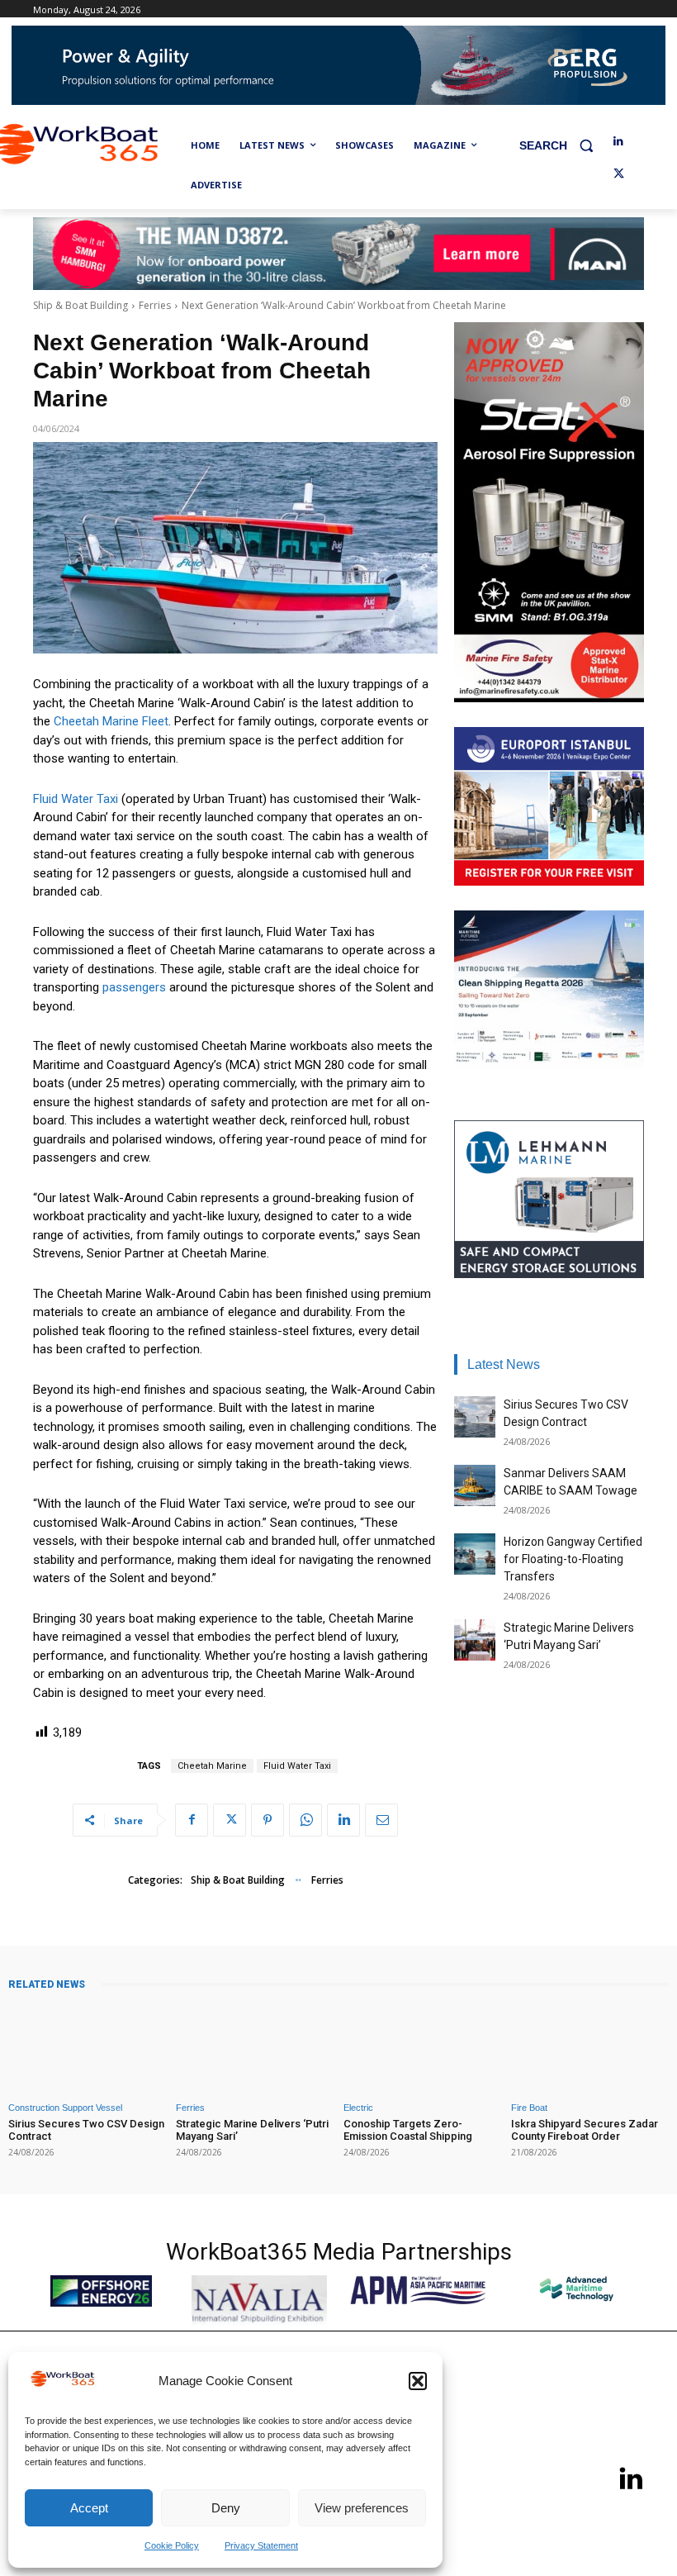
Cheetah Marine (212, 1766)
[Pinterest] (267, 1820)
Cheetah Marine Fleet (111, 721)
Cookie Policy (172, 2545)
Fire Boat (529, 2108)
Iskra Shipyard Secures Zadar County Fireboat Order (585, 2130)
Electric (358, 2108)
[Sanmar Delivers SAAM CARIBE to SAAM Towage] (475, 1485)
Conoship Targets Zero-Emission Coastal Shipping (408, 2130)
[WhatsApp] (305, 1820)
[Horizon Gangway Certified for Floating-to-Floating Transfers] (475, 1554)
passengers (134, 987)
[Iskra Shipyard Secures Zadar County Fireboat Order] (590, 2048)
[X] (619, 175)
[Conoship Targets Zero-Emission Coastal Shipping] (422, 2048)
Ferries (155, 305)
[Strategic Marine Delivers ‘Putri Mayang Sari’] (475, 1640)
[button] (418, 2381)
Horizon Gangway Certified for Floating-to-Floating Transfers (573, 1559)
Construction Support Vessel (65, 2108)
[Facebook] (192, 1820)
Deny (226, 2508)
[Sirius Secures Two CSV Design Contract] (475, 1417)
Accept (89, 2508)
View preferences (362, 2508)
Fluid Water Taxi (76, 799)
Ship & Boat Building (80, 305)
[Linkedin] (619, 142)
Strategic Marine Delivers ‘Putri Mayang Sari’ (252, 2130)
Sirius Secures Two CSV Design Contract (86, 2130)
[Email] (381, 1820)
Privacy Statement (261, 2545)
